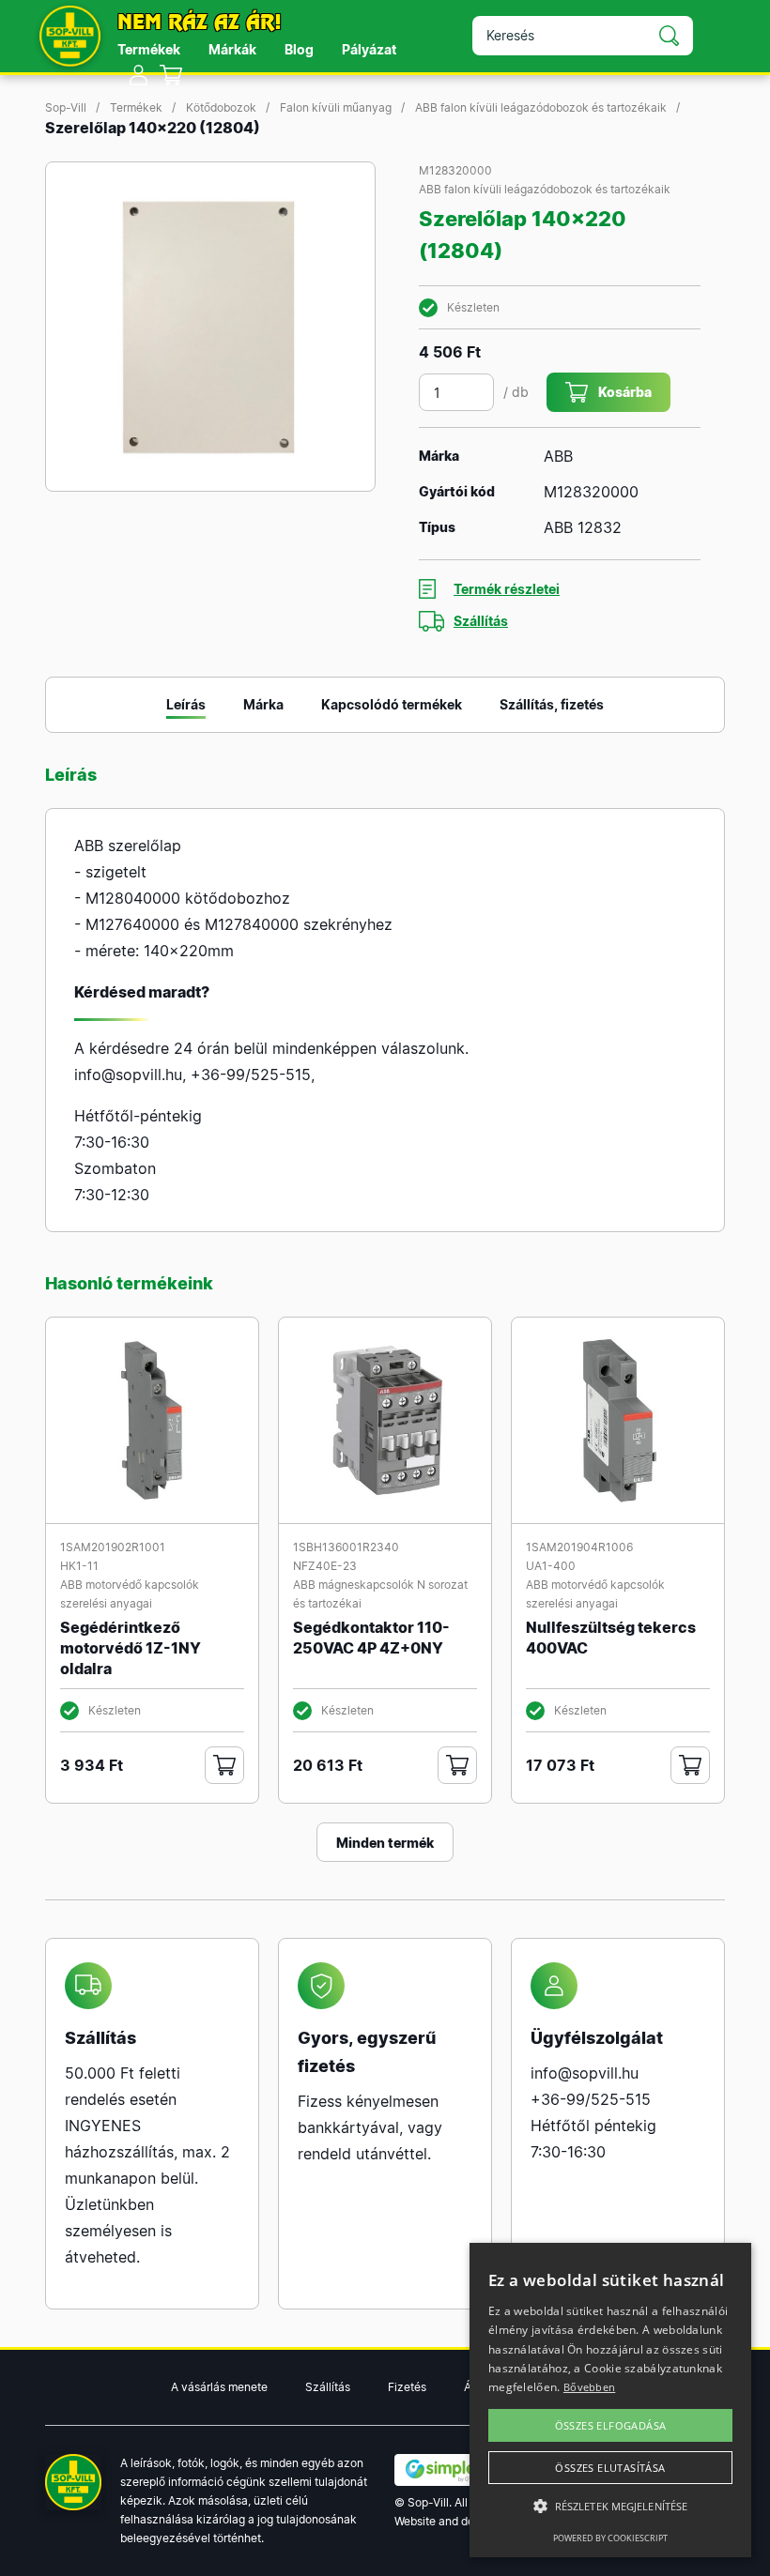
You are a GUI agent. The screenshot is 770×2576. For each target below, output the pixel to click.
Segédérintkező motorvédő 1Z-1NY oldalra (131, 1648)
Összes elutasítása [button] (610, 2468)
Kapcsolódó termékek (392, 704)
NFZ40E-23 (325, 1566)
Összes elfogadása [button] (611, 2425)
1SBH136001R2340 (346, 1547)
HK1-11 (79, 1566)
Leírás (186, 704)
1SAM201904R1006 (579, 1547)
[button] (610, 2507)
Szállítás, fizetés (552, 704)
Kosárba (625, 392)
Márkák (232, 49)
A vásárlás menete (219, 2387)
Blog (299, 49)
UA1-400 (551, 1566)
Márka (263, 704)
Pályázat (369, 49)
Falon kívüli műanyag (336, 107)
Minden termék (385, 1843)
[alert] (610, 2400)
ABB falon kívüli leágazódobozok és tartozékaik (541, 107)
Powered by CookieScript (610, 2538)
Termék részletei (507, 589)
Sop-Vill (66, 107)
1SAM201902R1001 (113, 1547)
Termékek (149, 49)
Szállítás (481, 621)
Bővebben (589, 2387)
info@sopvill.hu (128, 1075)
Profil (139, 76)
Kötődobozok (221, 107)
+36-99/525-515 (251, 1075)
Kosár (171, 76)
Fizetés (407, 2387)
